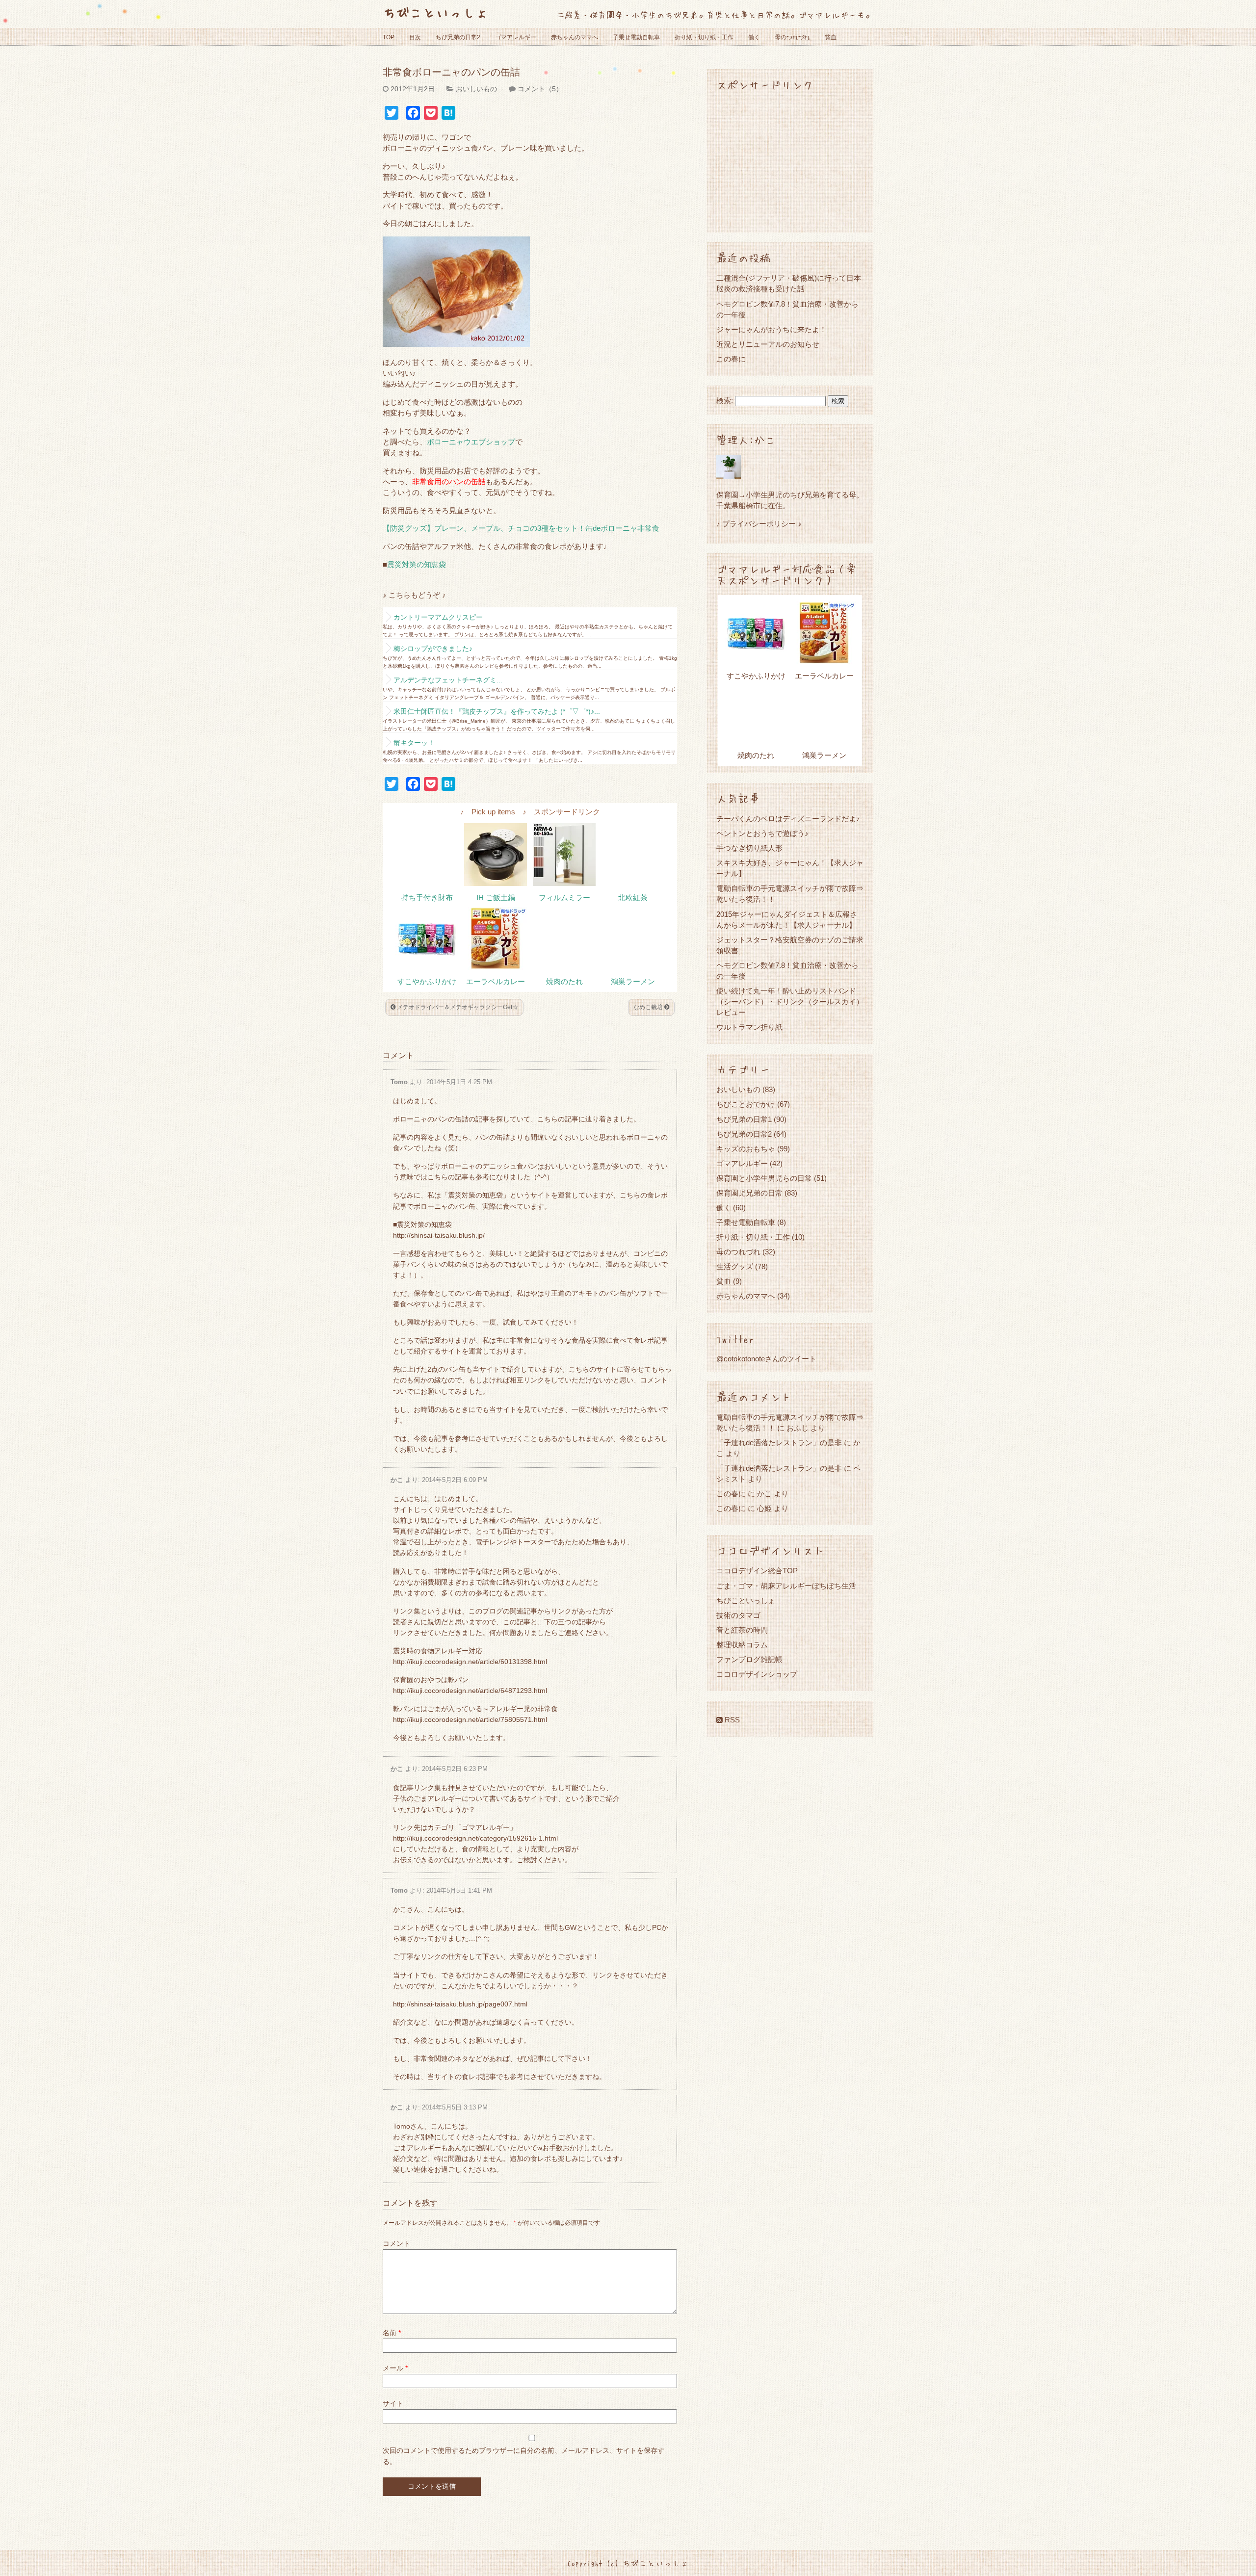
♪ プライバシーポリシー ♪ (759, 524)
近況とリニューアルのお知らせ (768, 344)
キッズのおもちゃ (746, 1149)
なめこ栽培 (649, 1007)
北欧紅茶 (633, 898)
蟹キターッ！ (414, 743)
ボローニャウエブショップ (471, 442)
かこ (397, 1480)
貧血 (831, 37)
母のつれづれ (792, 37)
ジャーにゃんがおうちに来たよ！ (772, 329)
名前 (392, 2333)
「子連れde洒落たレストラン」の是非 (779, 1443)
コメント (396, 2243)
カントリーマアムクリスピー (438, 617)
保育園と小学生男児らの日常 (764, 1178)
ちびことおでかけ (746, 1104)
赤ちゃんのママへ (575, 37)
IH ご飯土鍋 (496, 898)
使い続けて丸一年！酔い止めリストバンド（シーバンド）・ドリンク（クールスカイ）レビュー (790, 1002)
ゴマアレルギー (516, 37)
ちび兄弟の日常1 (744, 1119)
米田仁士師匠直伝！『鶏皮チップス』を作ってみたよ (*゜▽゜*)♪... (497, 711)
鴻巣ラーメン (633, 982)
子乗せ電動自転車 (636, 37)
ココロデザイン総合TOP (757, 1571)
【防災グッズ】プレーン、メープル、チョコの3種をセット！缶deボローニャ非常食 (521, 528)
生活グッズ (735, 1266)
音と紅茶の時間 (742, 1630)
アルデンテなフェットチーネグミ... (448, 680)
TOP (389, 37)
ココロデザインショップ (757, 1674)
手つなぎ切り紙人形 (749, 848)
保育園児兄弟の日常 (749, 1193)
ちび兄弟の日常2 (458, 37)
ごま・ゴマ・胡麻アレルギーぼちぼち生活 (786, 1586)
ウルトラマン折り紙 (749, 1027)
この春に (731, 359)
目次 (415, 37)
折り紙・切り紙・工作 (704, 37)
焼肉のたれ (564, 982)
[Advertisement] (790, 161)
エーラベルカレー (496, 982)
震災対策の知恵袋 (417, 565)
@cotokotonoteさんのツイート (766, 1359)
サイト (393, 2403)
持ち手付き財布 (427, 898)
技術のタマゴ (738, 1615)
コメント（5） (540, 89)
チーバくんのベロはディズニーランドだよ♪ (788, 819)
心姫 (764, 1508)
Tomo (399, 1082)
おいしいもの (476, 89)
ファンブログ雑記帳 (749, 1659)
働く (754, 37)
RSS (731, 1720)
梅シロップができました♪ (433, 649)
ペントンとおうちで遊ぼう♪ (762, 833)
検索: (725, 401)
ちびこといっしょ (436, 12)
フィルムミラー (564, 898)
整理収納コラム (742, 1645)
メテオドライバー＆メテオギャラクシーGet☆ (457, 1007)
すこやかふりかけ (427, 982)
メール (395, 2368)
